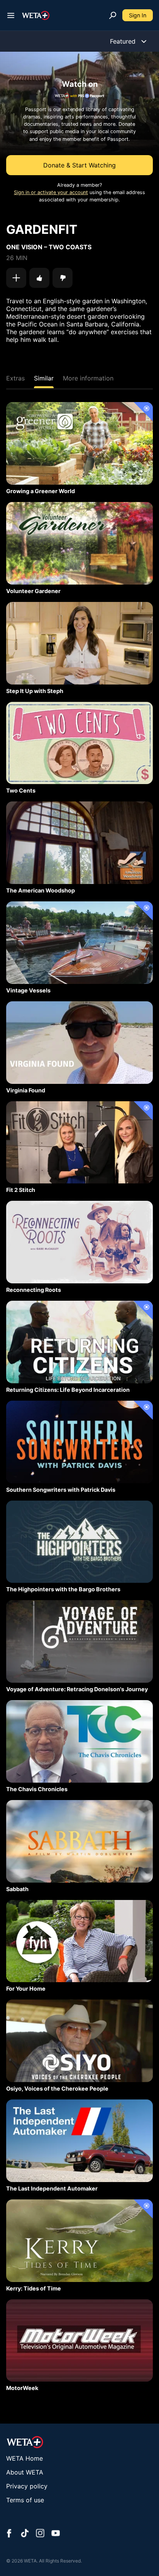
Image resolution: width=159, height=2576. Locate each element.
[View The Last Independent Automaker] (79, 2141)
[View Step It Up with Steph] (79, 643)
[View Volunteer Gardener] (79, 543)
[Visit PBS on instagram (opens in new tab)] (40, 2534)
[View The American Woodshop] (79, 843)
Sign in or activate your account (51, 192)
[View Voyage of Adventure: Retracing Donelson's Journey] (79, 1641)
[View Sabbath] (79, 1841)
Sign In (138, 15)
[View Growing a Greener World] (79, 443)
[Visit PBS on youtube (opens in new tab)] (56, 2534)
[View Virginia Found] (79, 1043)
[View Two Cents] (79, 743)
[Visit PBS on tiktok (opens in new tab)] (25, 2534)
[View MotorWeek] (79, 2341)
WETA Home (25, 2458)
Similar (44, 378)
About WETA (25, 2472)
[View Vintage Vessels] (79, 943)
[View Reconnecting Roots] (79, 1242)
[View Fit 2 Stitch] (79, 1143)
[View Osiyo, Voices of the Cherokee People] (79, 2041)
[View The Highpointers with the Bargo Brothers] (79, 1542)
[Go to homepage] (36, 15)
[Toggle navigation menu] (11, 15)
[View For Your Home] (79, 1941)
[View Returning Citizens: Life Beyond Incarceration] (79, 1342)
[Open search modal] (113, 15)
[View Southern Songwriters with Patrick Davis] (79, 1442)
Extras (15, 378)
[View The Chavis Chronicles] (79, 1741)
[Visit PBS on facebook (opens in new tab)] (9, 2534)
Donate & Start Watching (79, 165)
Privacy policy (27, 2486)
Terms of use (25, 2500)
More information (88, 378)
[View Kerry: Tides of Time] (79, 2241)
